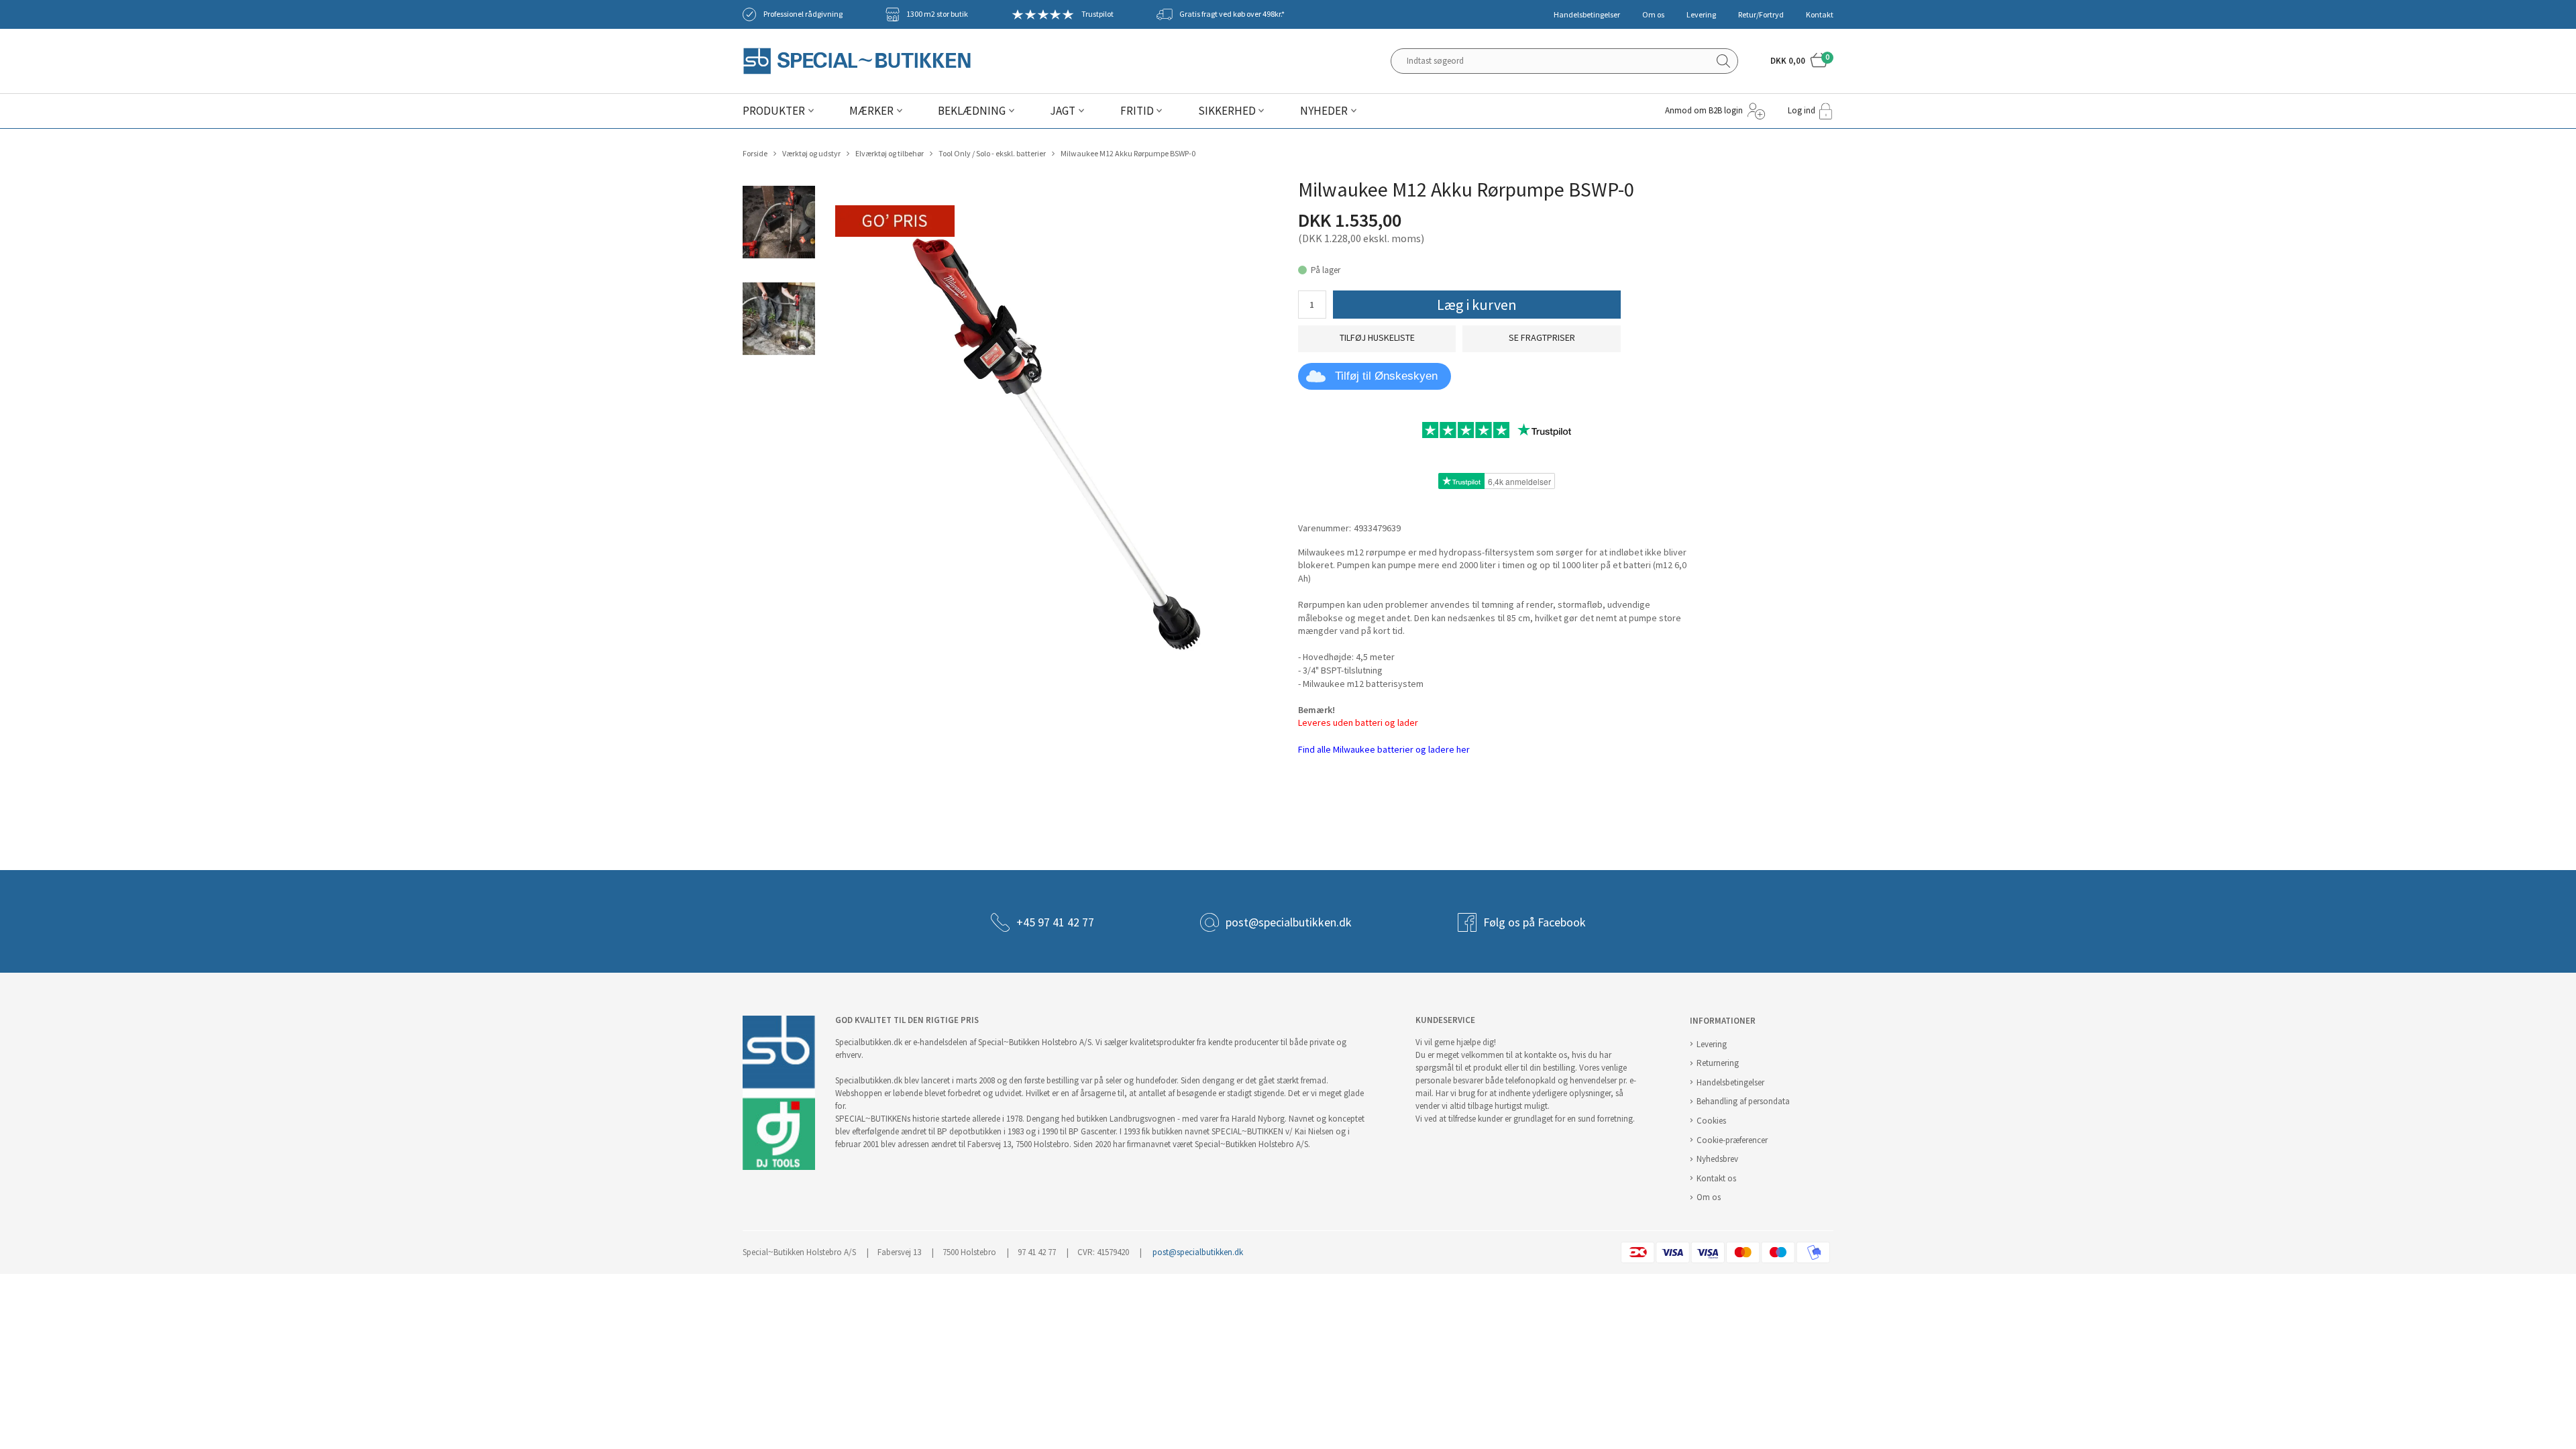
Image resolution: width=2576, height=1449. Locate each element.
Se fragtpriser (1542, 338)
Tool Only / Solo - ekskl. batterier (992, 154)
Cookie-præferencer (1732, 1140)
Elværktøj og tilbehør (890, 154)
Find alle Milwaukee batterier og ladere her (1384, 750)
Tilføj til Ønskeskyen (1386, 376)
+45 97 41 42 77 (1055, 922)
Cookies (1711, 1121)
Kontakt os (1716, 1178)
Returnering (1718, 1063)
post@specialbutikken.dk (1289, 922)
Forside (755, 154)
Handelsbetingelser (1587, 15)
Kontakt (1820, 15)
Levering (1701, 15)
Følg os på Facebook (1535, 922)
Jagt (1063, 111)
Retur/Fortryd (1761, 15)
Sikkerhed (1227, 111)
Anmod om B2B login (1704, 110)
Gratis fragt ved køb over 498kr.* (1232, 14)
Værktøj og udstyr (811, 154)
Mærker (871, 111)
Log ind (1802, 110)
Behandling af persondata (1743, 1101)
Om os (1653, 15)
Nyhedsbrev (1717, 1159)
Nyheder (1324, 111)
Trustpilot (1097, 14)
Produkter (774, 111)
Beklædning (972, 111)
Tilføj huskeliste (1377, 338)
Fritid (1137, 111)
